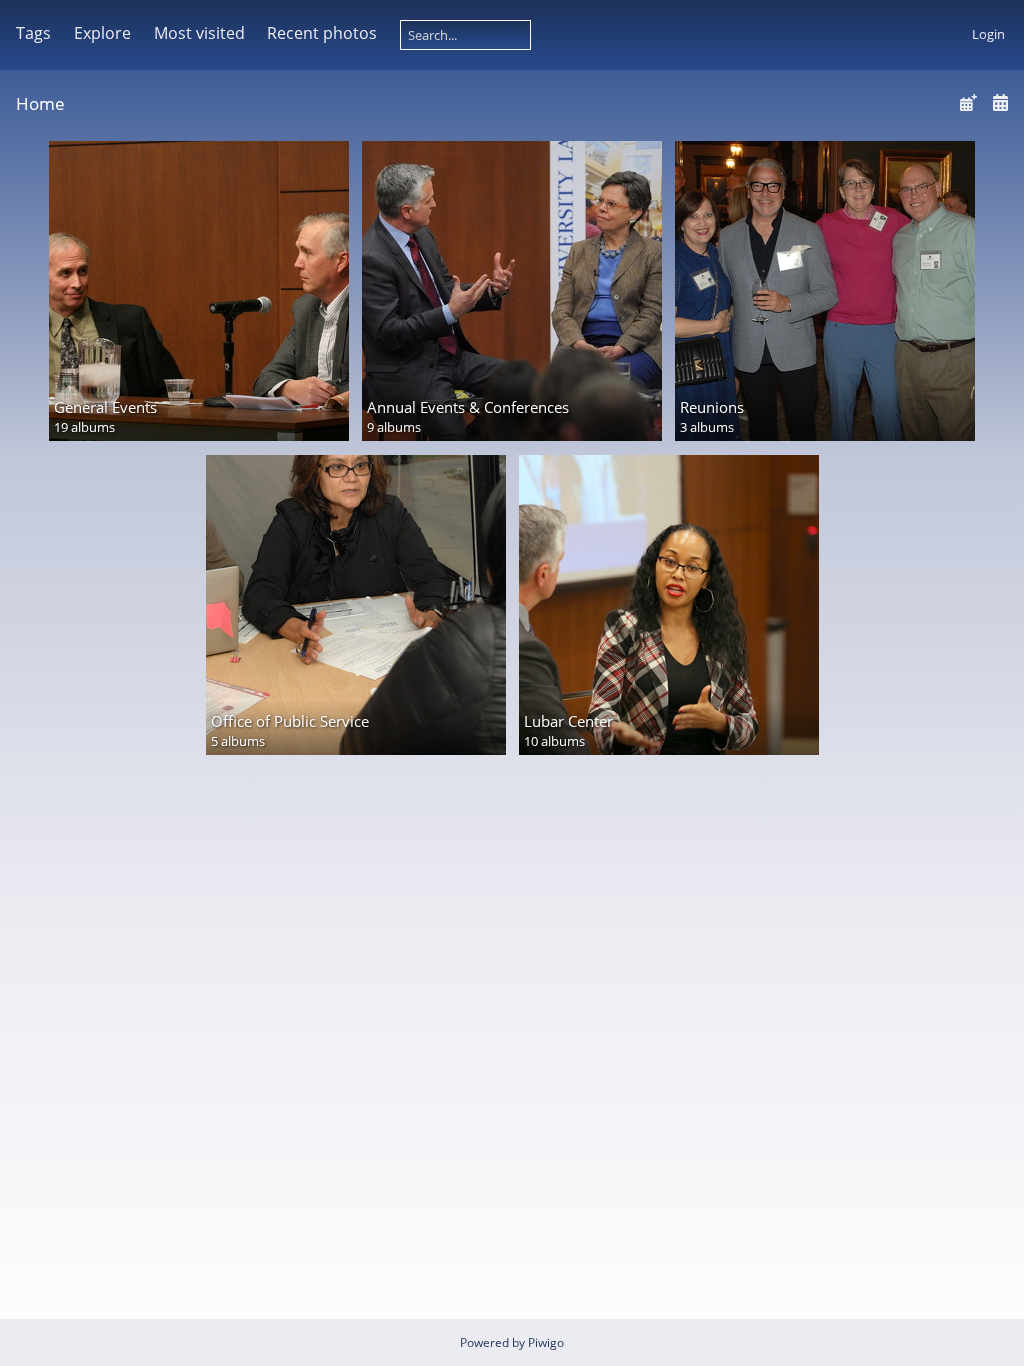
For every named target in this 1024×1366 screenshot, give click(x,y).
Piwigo (546, 1342)
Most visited (199, 33)
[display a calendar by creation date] (1000, 102)
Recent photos (322, 33)
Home (40, 103)
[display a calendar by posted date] (968, 102)
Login (988, 34)
